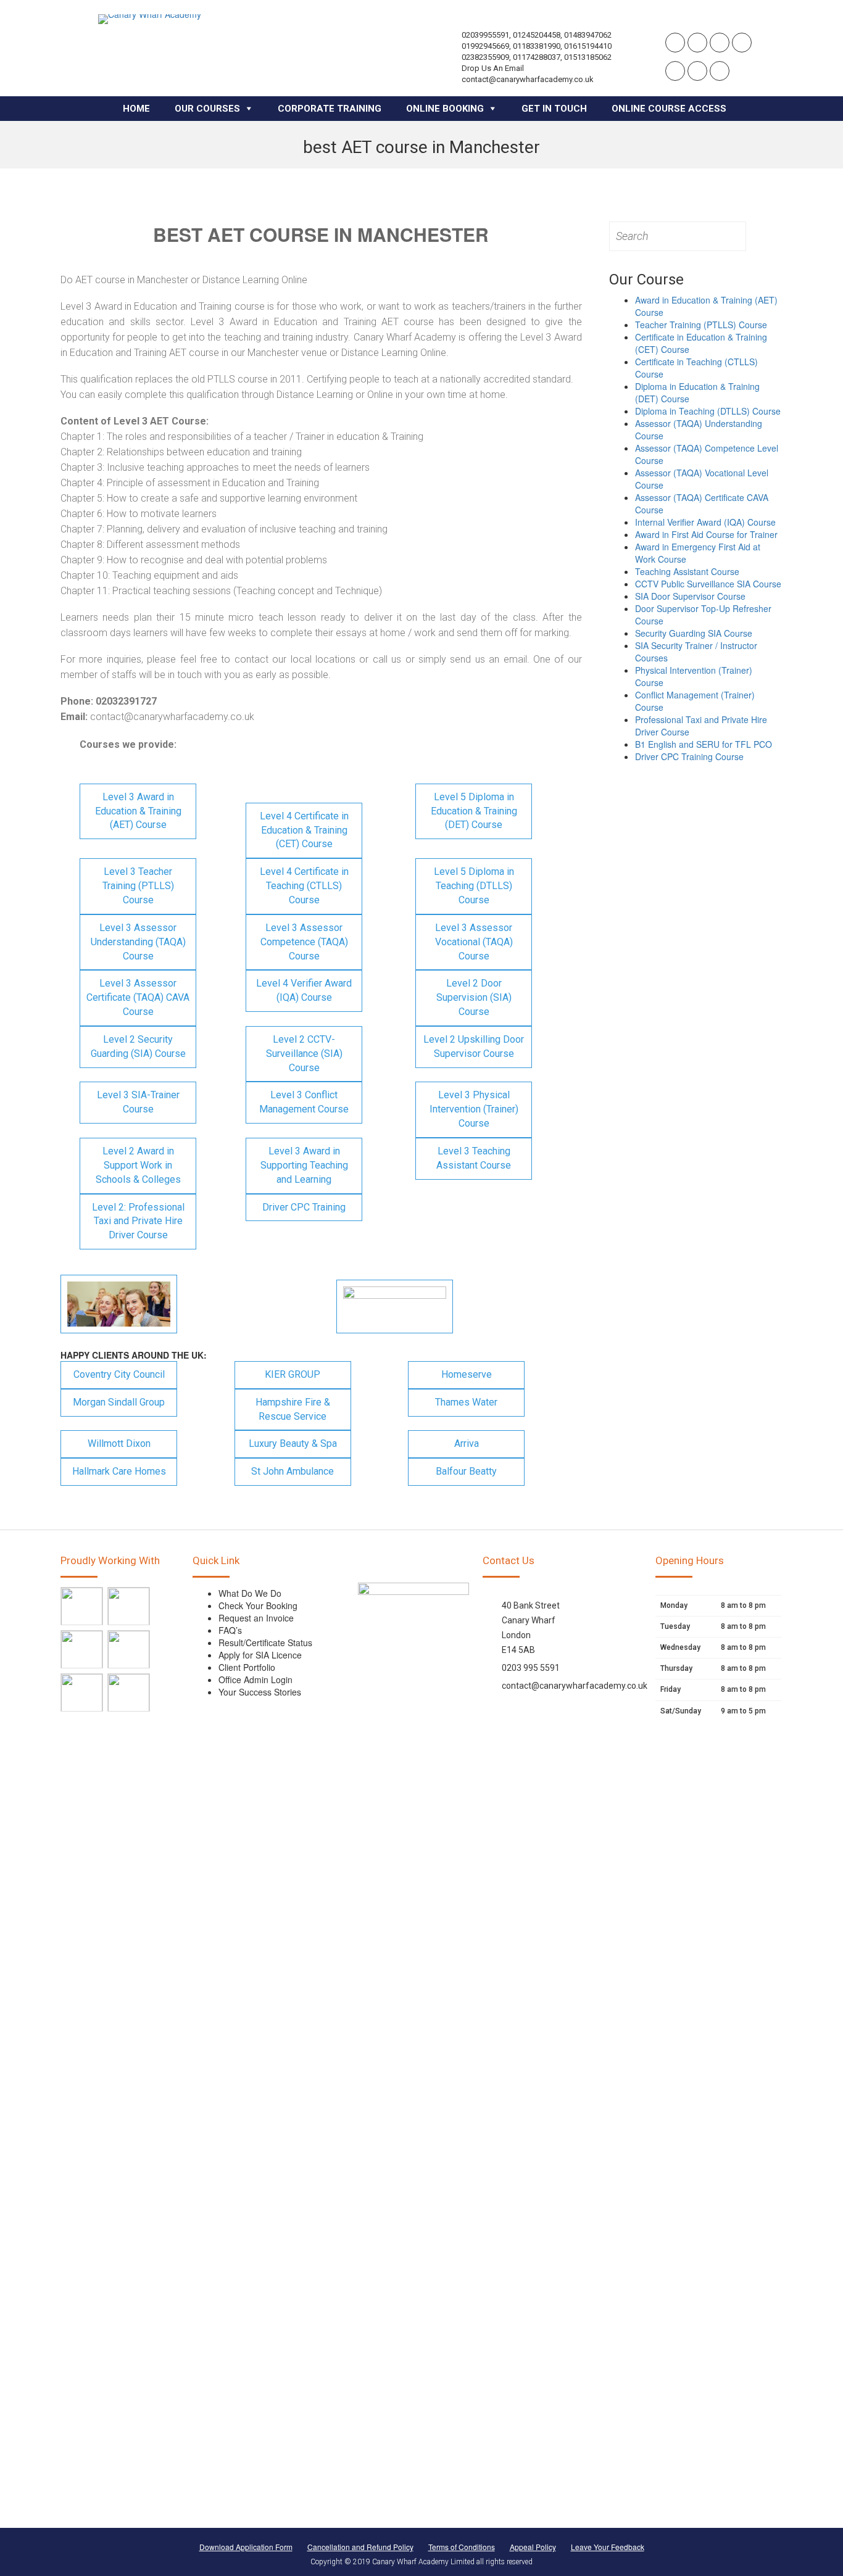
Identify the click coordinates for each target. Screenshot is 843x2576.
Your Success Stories (260, 1692)
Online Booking (445, 109)
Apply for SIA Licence (260, 1655)
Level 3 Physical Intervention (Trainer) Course (474, 1109)
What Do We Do (250, 1593)
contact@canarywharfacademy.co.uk (575, 1686)
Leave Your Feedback (608, 2547)
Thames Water (466, 1402)
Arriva (467, 1443)
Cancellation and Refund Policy (360, 2547)
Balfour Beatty (466, 1471)
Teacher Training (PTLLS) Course (701, 325)
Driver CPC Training (304, 1207)
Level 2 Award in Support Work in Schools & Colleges (138, 1165)
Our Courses (207, 109)
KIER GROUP (293, 1374)
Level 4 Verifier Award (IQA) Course (304, 990)
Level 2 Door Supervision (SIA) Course (474, 997)
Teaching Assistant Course (687, 571)
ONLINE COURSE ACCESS (669, 109)
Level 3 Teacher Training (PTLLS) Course (138, 886)
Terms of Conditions (462, 2547)
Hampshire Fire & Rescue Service (293, 1409)
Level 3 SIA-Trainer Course (138, 1102)
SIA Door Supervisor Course (690, 596)
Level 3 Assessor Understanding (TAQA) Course (138, 942)
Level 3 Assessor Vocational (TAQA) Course (474, 942)
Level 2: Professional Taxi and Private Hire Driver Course (138, 1221)
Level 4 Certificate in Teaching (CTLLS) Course (304, 886)
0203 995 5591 (531, 1668)
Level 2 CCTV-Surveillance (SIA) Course (304, 1054)
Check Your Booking (258, 1605)
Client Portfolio (247, 1667)
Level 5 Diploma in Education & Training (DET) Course (474, 811)
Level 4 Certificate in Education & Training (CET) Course (304, 830)
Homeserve (467, 1374)
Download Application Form (246, 2547)
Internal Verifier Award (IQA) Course (705, 522)
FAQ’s (230, 1630)
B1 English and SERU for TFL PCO (704, 744)
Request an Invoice (256, 1618)
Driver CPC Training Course (689, 756)
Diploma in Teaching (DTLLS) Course (708, 411)
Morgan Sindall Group (119, 1402)
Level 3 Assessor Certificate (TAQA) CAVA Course (138, 997)
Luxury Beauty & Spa (293, 1443)
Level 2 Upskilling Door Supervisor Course (474, 1046)
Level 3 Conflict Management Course (304, 1102)
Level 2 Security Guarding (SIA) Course (138, 1046)
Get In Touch (554, 109)
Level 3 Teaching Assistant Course (474, 1158)
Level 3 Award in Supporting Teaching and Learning (304, 1165)
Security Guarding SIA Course (694, 633)
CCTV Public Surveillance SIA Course (708, 584)
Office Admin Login (255, 1679)
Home (136, 109)
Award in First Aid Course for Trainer (706, 534)
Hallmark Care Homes (119, 1471)
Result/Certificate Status (265, 1642)
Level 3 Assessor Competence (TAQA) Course (304, 942)
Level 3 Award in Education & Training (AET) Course (138, 811)
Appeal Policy (533, 2547)
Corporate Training (330, 109)
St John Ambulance (293, 1471)
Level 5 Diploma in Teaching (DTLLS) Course (474, 886)
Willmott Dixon (119, 1443)
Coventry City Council (119, 1374)
